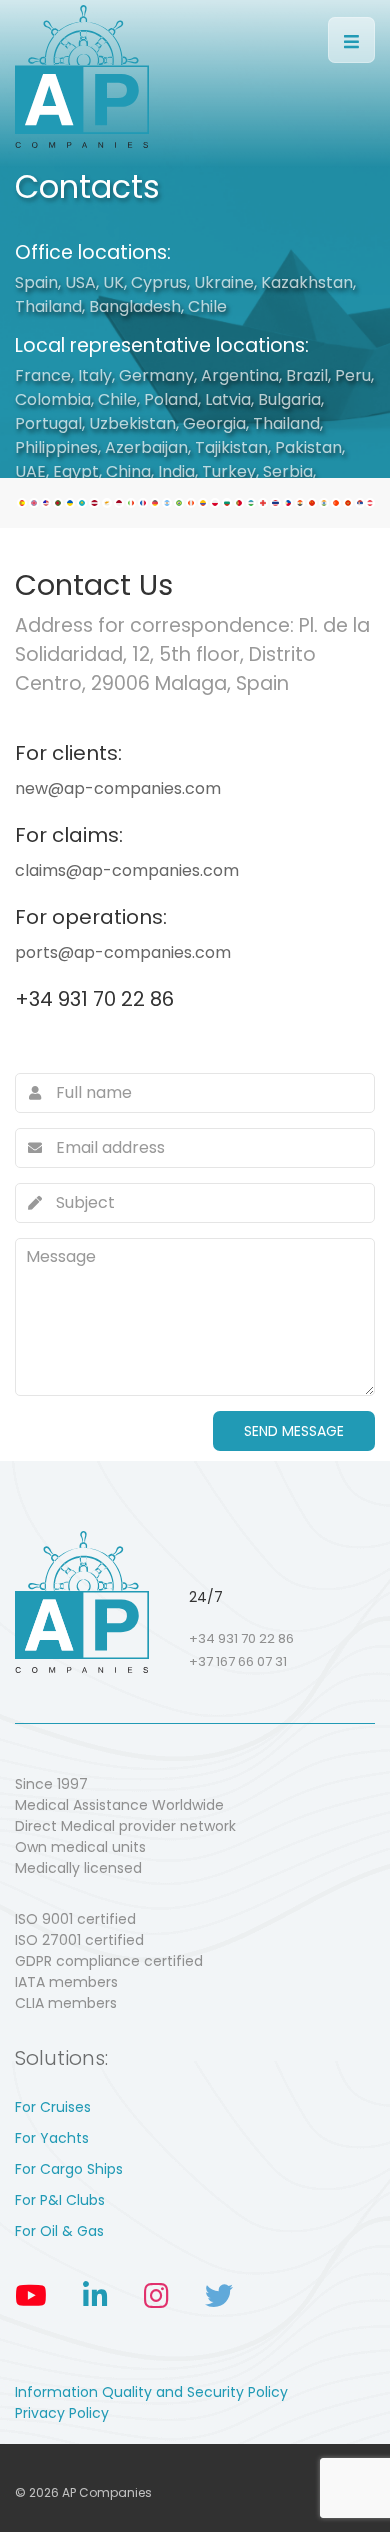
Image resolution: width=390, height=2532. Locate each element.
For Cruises (53, 2107)
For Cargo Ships (69, 2169)
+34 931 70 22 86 (94, 999)
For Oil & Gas (59, 2231)
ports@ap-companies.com (123, 952)
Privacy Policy (62, 2413)
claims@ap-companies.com (127, 870)
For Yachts (52, 2138)
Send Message (294, 1431)
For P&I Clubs (60, 2200)
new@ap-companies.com (118, 788)
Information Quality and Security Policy (151, 2392)
